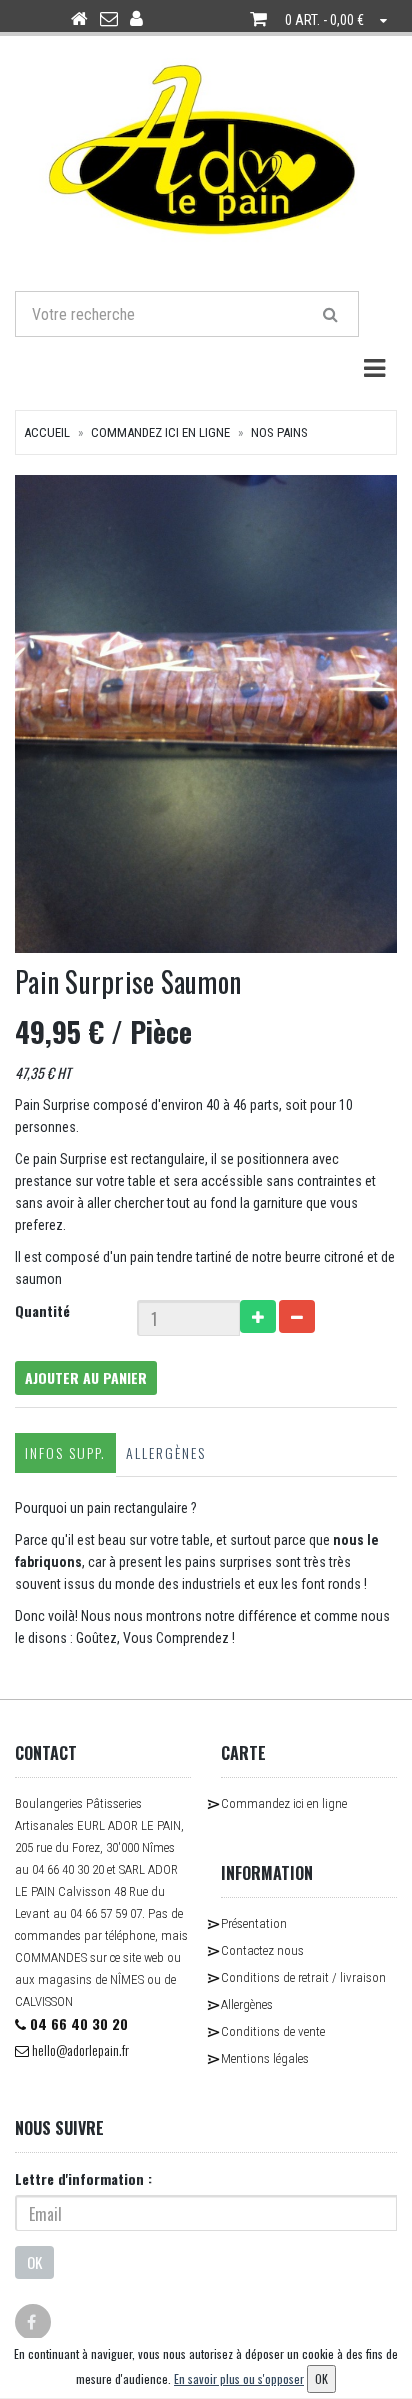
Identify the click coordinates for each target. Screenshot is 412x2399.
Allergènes (166, 1452)
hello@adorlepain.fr (79, 2049)
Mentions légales (265, 2058)
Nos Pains (279, 432)
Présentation (254, 1923)
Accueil (47, 432)
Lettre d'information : (83, 2178)
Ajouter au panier (86, 1377)
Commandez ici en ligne (160, 432)
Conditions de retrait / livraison (303, 1977)
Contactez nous (262, 1950)
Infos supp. (65, 1452)
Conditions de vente (273, 2031)
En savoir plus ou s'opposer (239, 2378)
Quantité (42, 1310)
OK (34, 2262)
